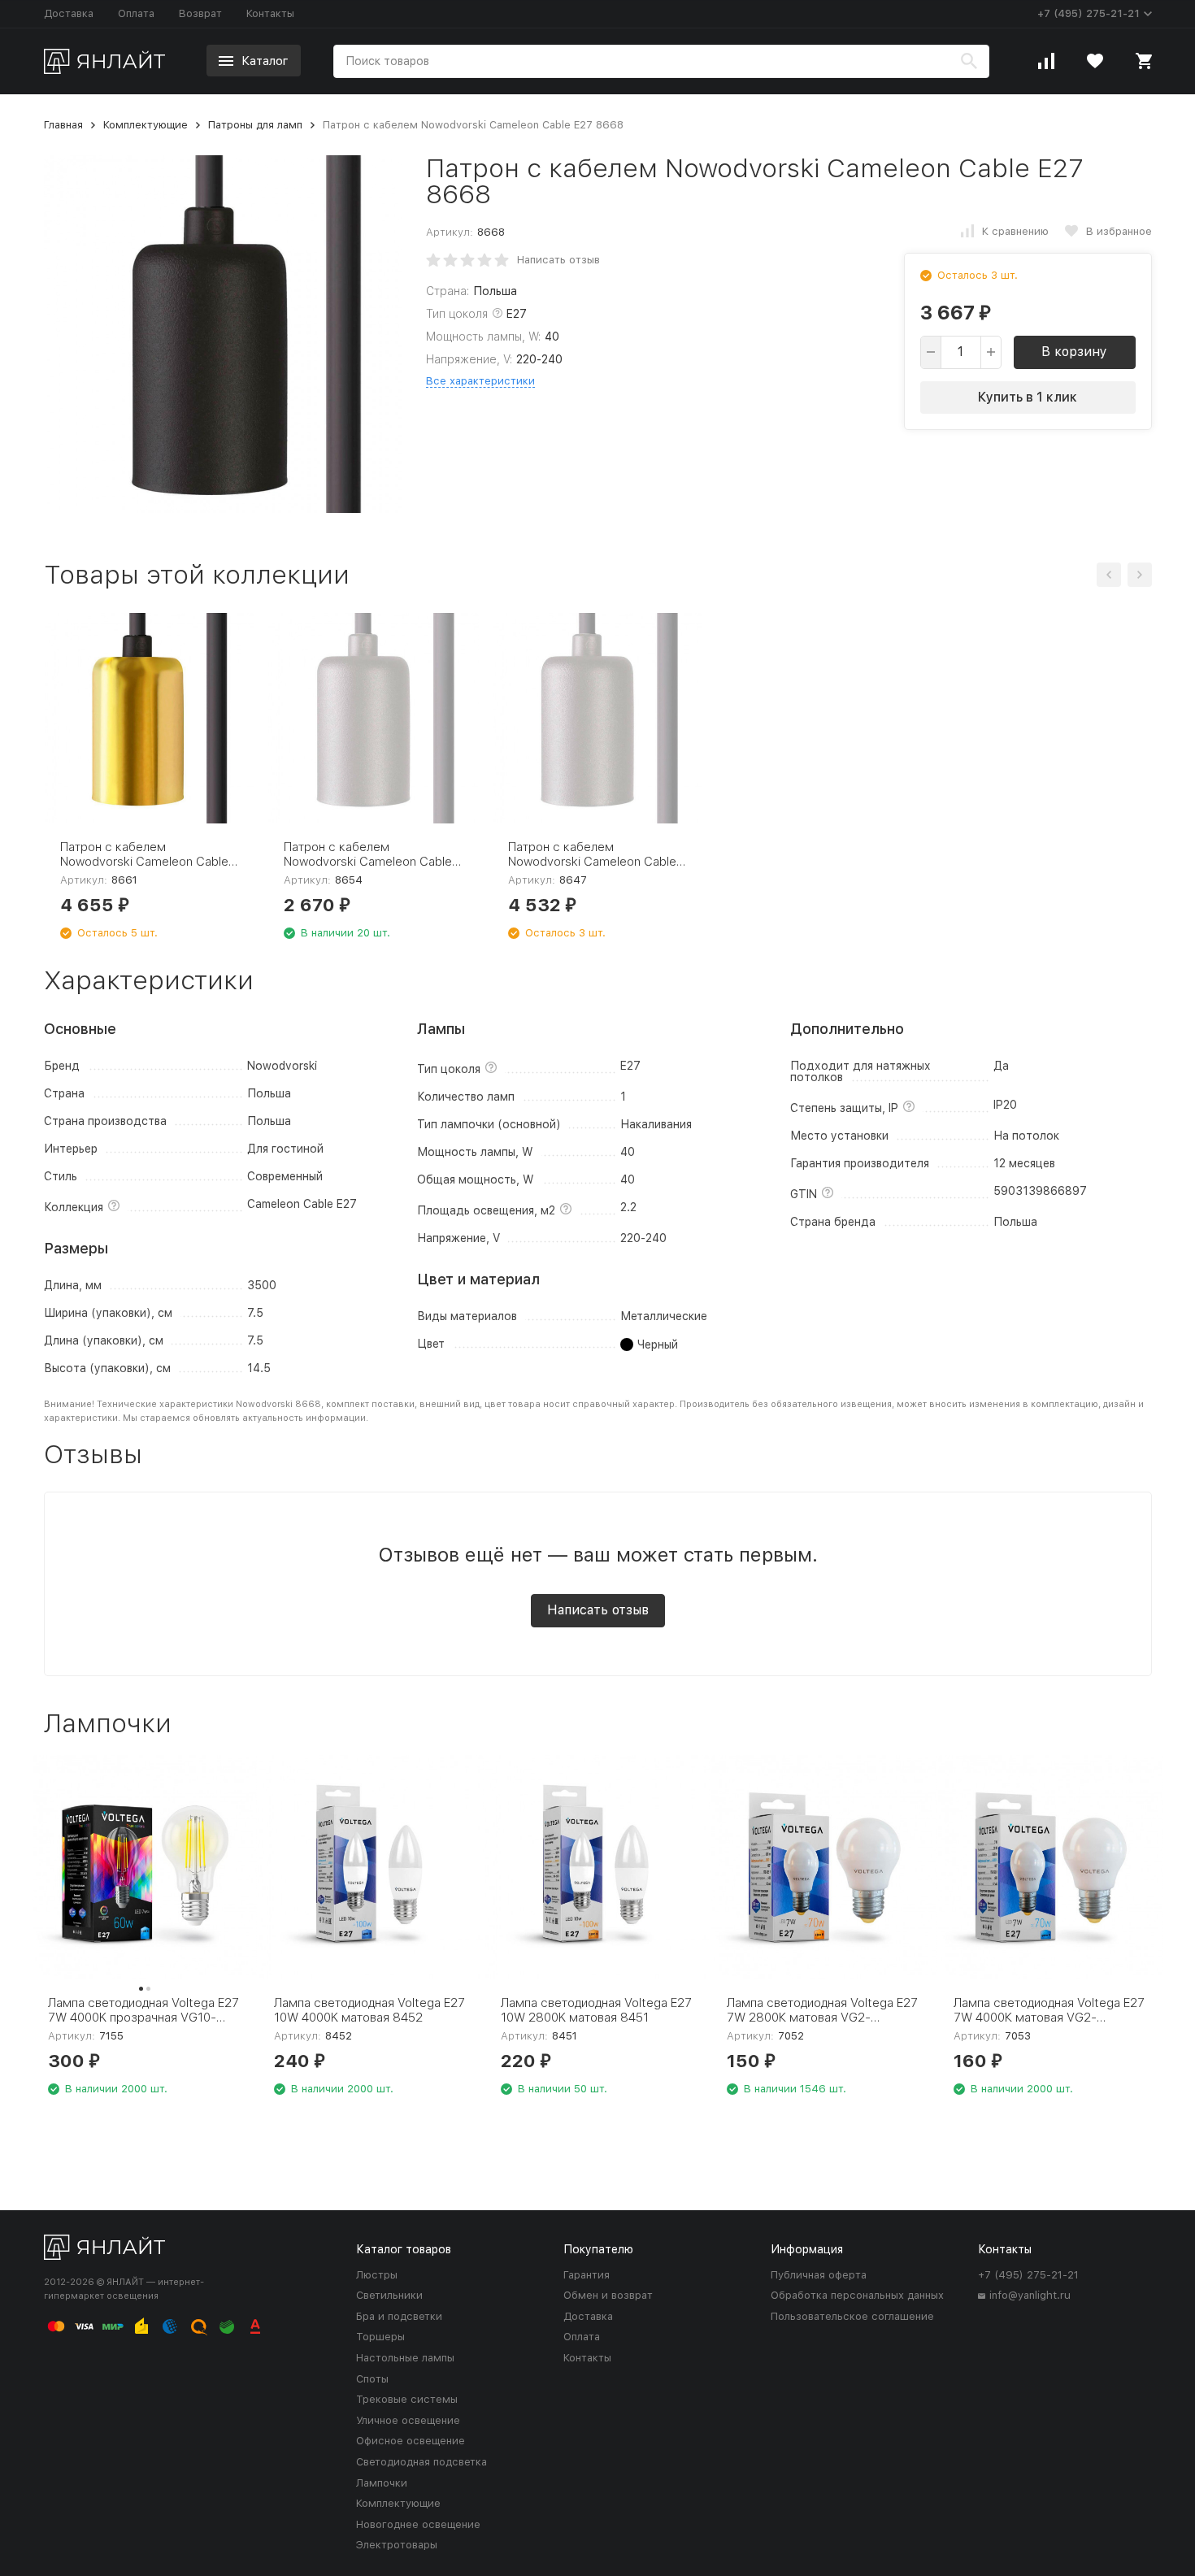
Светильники (389, 2295)
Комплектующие (146, 125)
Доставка (69, 13)
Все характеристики (480, 381)
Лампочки (382, 2483)
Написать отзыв (558, 260)
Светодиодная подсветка (422, 2462)
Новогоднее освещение (418, 2524)
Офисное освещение (411, 2441)
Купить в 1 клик (1028, 397)
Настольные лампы (405, 2358)
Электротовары (397, 2545)
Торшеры (380, 2337)
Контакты (270, 13)
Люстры (377, 2275)
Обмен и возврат (608, 2295)
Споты (372, 2379)
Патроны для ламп (255, 125)
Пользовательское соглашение (852, 2316)
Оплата (136, 13)
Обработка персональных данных (857, 2295)
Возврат (200, 13)
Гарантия (587, 2275)
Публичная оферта (819, 2275)
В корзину (1074, 352)
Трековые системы (407, 2399)
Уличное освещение (408, 2420)
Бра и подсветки (399, 2316)
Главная (63, 125)
